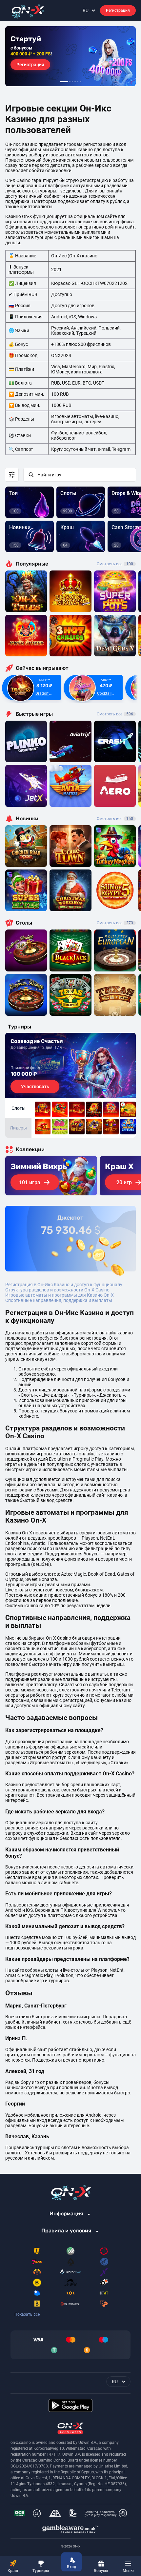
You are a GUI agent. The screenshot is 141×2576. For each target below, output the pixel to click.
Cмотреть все (115, 714)
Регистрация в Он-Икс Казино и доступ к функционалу (64, 1285)
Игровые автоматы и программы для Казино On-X (60, 1295)
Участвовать (35, 1087)
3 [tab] (72, 82)
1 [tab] (64, 82)
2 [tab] (70, 82)
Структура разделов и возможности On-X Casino (57, 1290)
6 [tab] (80, 82)
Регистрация (118, 10)
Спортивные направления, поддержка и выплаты (59, 1300)
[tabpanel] (70, 56)
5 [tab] (78, 82)
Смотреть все (115, 564)
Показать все (27, 2314)
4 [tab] (75, 82)
